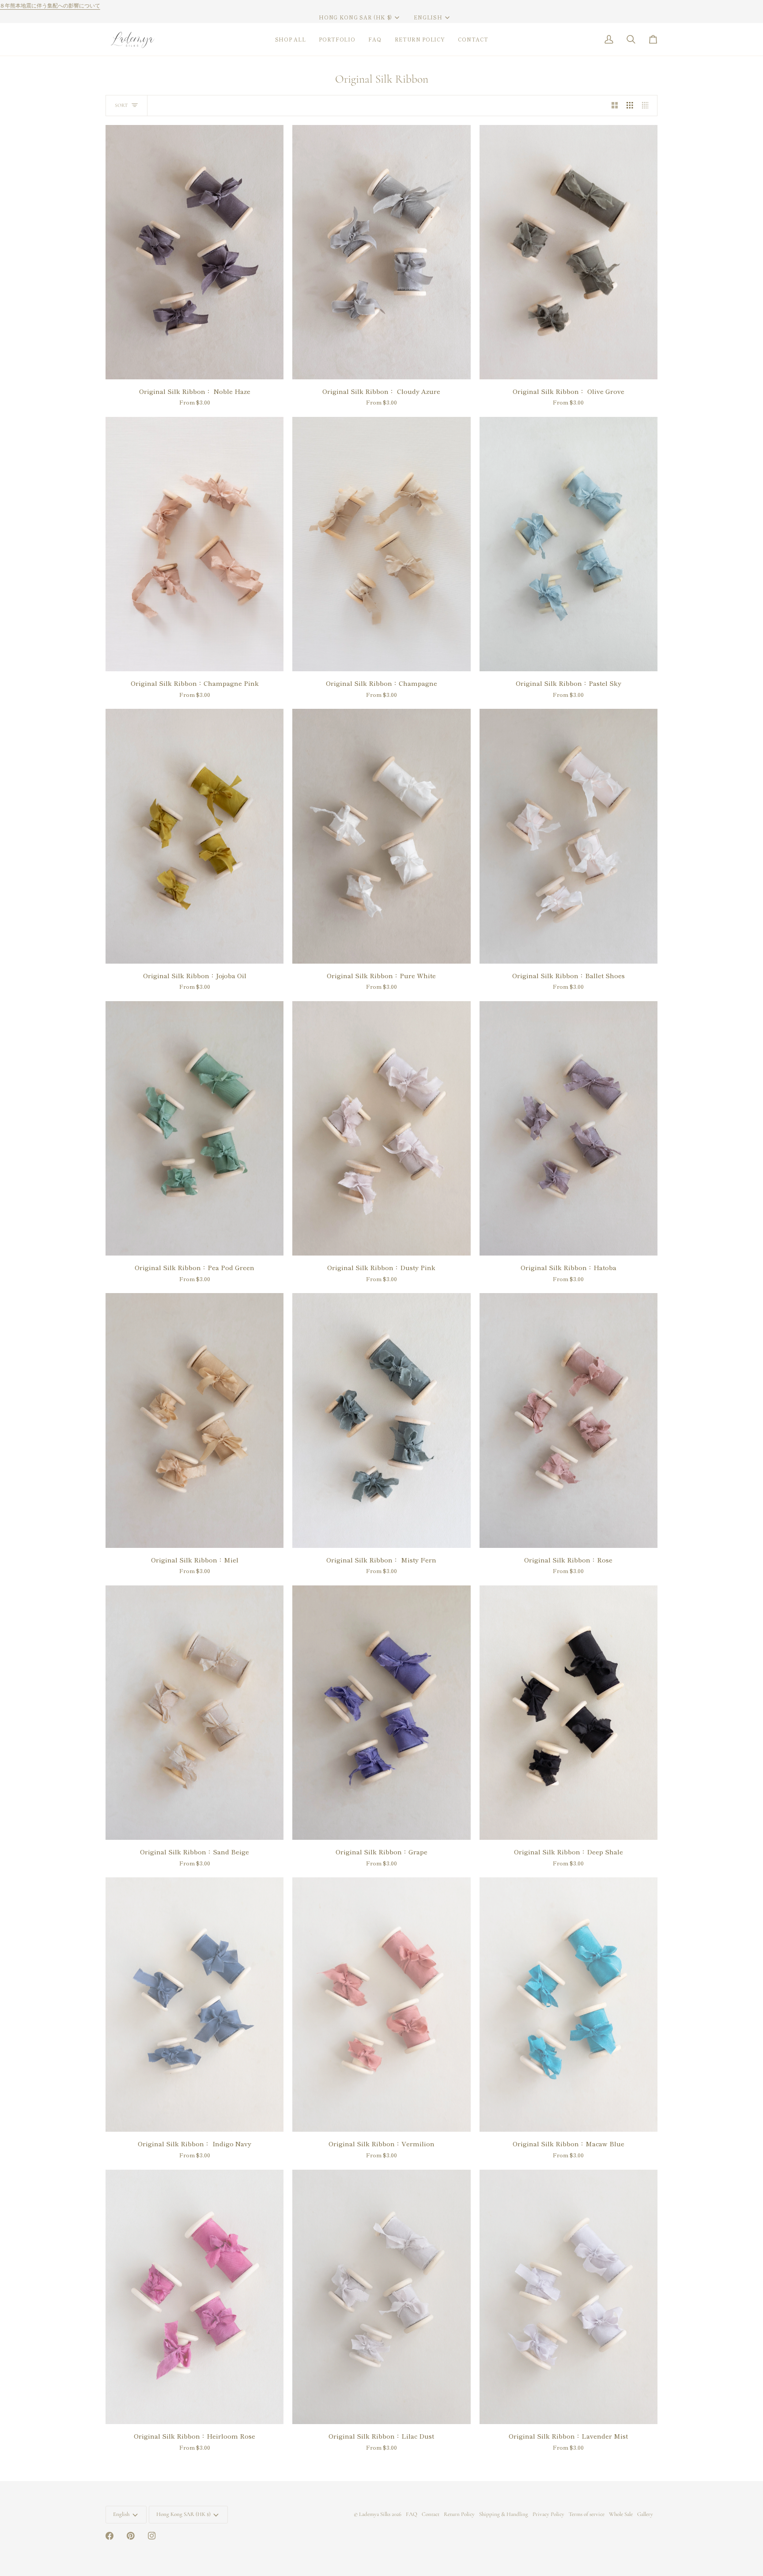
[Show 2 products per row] (615, 106)
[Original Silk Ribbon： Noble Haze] (195, 252)
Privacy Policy (548, 2514)
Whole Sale (621, 2514)
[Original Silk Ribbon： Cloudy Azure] (381, 252)
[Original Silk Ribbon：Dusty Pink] (381, 1128)
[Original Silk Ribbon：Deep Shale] (568, 1713)
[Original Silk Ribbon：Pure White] (381, 836)
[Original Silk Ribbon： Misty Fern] (381, 1420)
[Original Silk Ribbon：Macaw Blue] (568, 2005)
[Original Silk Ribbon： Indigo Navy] (195, 2005)
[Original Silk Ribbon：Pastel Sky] (568, 544)
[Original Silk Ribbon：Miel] (195, 1420)
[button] (291, 39)
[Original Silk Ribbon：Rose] (568, 1420)
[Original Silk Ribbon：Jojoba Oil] (195, 836)
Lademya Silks (375, 2514)
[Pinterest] (131, 2536)
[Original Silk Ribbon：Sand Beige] (195, 1713)
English (428, 17)
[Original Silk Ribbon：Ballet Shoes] (568, 836)
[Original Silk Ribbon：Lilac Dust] (381, 2297)
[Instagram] (152, 2536)
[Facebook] (110, 2536)
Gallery (645, 2514)
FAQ (412, 2514)
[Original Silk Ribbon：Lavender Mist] (568, 2297)
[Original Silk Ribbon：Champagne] (381, 544)
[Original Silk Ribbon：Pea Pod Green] (195, 1128)
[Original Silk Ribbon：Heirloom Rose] (195, 2297)
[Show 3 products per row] (630, 106)
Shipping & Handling (504, 2514)
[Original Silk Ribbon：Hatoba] (568, 1128)
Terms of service (587, 2514)
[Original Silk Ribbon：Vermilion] (381, 2005)
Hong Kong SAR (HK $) (355, 17)
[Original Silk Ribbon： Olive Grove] (568, 252)
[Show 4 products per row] (648, 106)
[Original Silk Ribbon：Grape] (381, 1713)
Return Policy (459, 2514)
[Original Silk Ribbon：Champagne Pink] (195, 544)
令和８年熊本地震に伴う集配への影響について (551, 6)
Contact (431, 2514)
